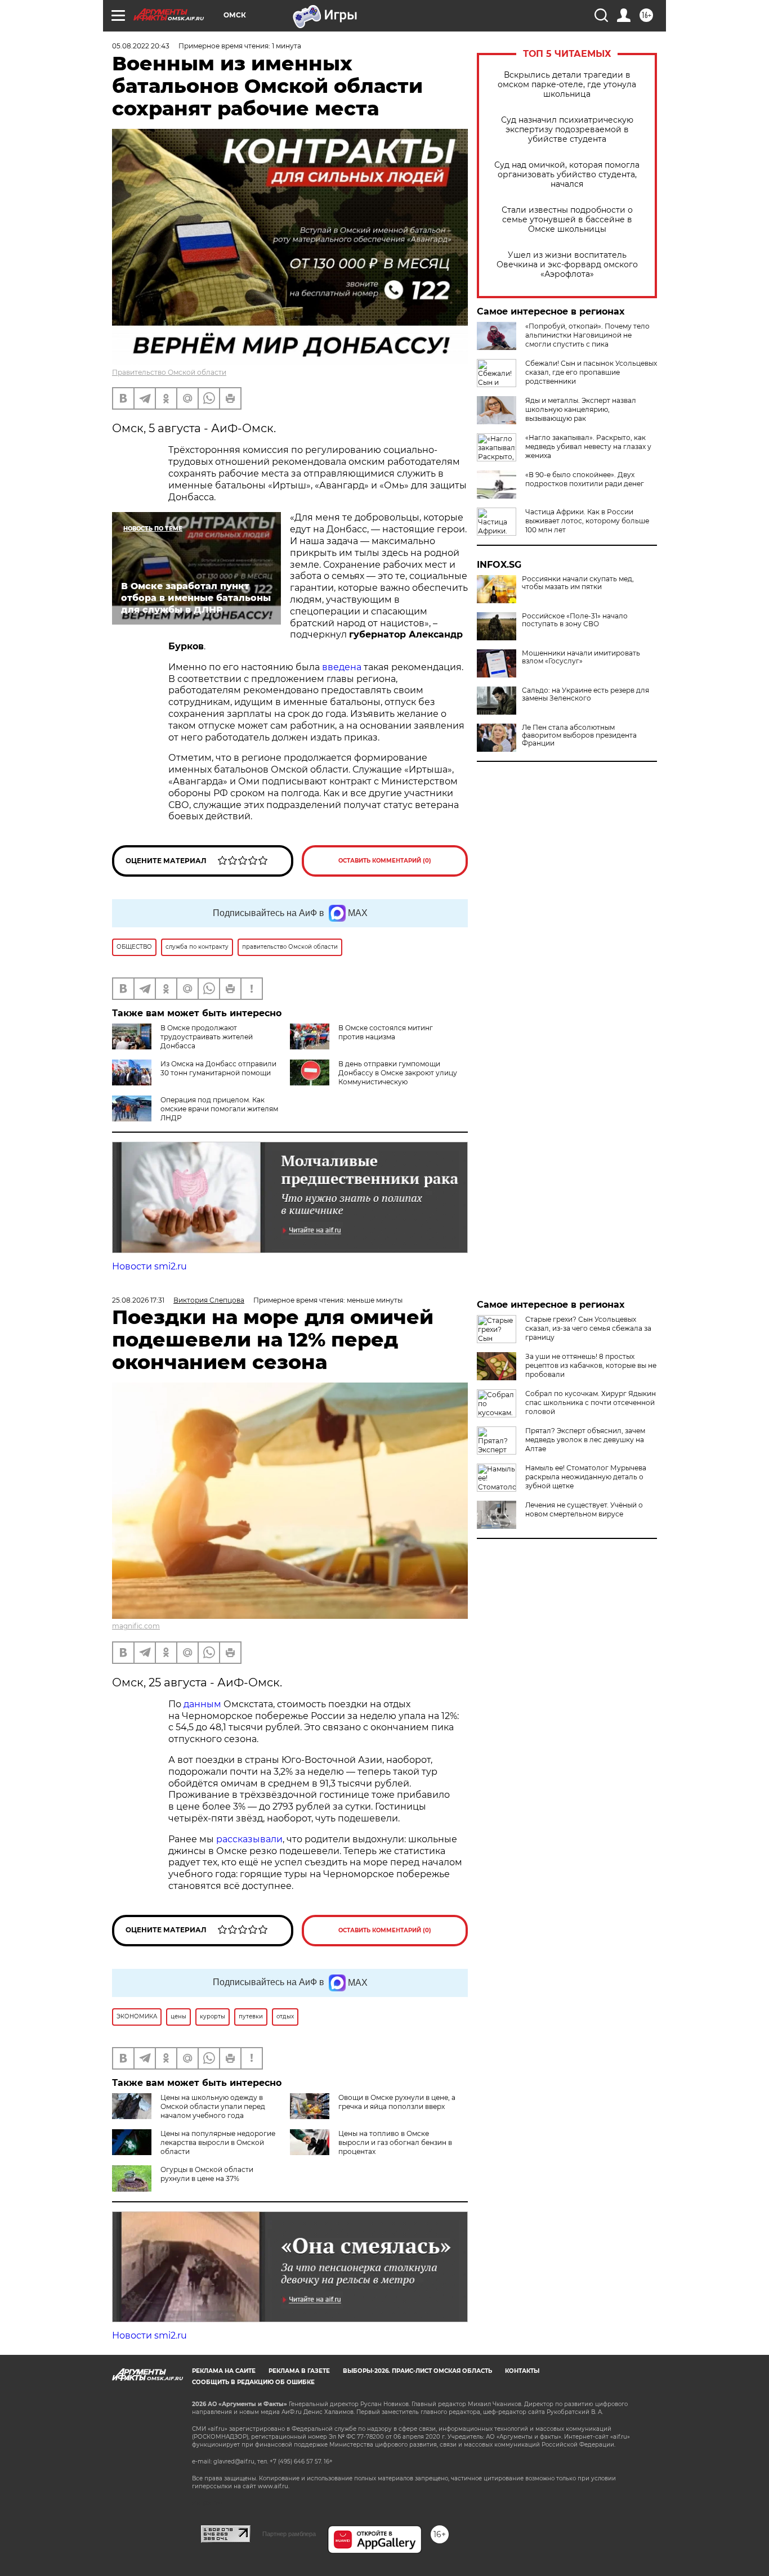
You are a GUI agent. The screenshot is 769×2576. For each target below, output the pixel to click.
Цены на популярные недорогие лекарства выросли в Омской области (218, 2142)
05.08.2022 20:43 (141, 46)
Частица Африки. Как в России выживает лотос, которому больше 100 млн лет (587, 521)
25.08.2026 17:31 (138, 1300)
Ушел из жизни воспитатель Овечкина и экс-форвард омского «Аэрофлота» (567, 265)
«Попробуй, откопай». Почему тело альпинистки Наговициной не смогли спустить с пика (587, 335)
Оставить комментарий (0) (385, 861)
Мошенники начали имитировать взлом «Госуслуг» (581, 657)
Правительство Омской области (169, 372)
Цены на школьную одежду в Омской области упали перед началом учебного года (213, 2106)
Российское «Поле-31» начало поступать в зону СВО (575, 620)
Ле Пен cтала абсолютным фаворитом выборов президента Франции (579, 735)
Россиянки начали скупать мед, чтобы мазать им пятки (578, 583)
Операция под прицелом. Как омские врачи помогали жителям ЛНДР (219, 1109)
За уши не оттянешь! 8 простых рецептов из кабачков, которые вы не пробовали (591, 1365)
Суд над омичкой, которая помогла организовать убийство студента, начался (567, 175)
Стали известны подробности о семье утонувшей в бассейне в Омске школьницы (567, 220)
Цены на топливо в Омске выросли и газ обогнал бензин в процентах (395, 2142)
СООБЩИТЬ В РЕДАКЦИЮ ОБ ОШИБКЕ (253, 2382)
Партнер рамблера (289, 2534)
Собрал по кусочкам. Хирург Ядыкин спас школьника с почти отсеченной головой (591, 1403)
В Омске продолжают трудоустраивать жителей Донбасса (207, 1037)
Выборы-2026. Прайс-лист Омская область (417, 2371)
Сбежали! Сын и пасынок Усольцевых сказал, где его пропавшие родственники (591, 372)
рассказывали (249, 1839)
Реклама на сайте (224, 2371)
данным (202, 1704)
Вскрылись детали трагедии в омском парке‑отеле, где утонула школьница (567, 85)
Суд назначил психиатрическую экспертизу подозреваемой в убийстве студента (567, 130)
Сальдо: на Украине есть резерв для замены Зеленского (585, 694)
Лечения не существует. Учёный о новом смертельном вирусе (584, 1509)
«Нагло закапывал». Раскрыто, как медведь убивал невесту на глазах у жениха (588, 446)
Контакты (522, 2371)
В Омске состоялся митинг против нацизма (386, 1032)
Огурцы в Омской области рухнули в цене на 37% (207, 2174)
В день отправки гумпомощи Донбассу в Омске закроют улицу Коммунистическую (398, 1073)
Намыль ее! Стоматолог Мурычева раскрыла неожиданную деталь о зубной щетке (586, 1477)
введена (342, 667)
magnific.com (136, 1626)
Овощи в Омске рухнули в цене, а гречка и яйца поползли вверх (397, 2102)
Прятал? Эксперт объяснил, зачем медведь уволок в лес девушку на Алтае (585, 1440)
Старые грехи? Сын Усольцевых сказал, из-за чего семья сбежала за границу (588, 1328)
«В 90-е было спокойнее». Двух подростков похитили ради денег (585, 479)
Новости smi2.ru (149, 1266)
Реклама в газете (299, 2371)
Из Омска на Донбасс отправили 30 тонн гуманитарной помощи (218, 1068)
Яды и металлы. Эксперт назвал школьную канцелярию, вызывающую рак (581, 409)
